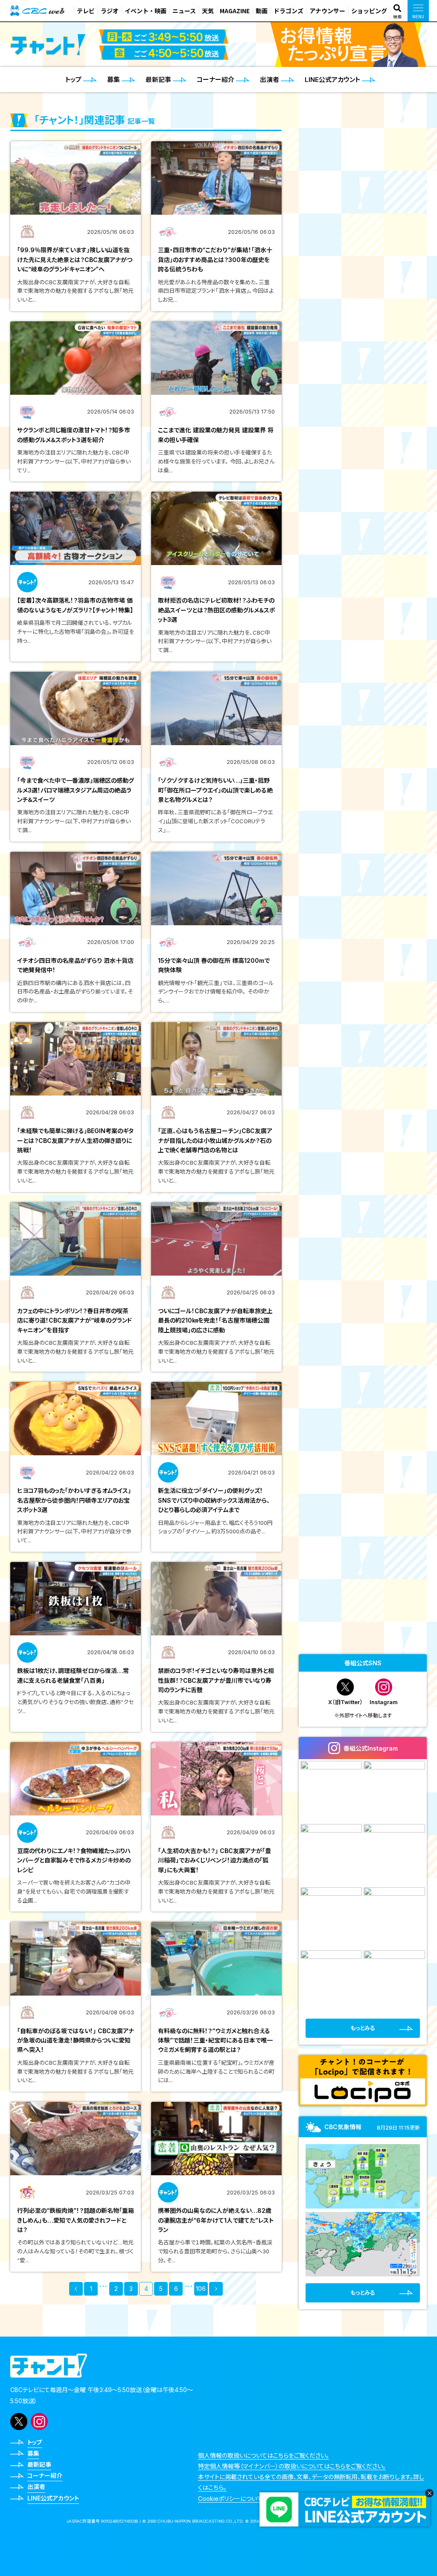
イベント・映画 (146, 11)
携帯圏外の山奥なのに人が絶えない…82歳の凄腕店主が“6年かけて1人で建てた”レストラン (216, 2220)
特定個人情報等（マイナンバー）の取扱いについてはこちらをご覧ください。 (292, 2466)
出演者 (36, 2487)
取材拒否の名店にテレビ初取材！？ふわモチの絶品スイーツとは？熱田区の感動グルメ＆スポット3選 (216, 610)
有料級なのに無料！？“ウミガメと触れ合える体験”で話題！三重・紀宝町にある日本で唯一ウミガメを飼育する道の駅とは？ (215, 2040)
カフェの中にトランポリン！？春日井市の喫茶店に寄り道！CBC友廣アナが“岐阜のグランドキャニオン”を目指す (74, 1320)
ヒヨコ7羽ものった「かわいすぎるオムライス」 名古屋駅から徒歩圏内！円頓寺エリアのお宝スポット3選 (77, 1500)
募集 (33, 2453)
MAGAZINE (235, 11)
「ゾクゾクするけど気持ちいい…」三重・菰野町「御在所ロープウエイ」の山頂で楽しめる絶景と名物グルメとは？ (215, 790)
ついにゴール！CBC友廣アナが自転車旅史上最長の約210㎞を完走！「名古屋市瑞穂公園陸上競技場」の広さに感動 (215, 1320)
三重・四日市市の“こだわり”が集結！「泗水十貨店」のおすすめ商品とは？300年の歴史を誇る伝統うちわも (215, 259)
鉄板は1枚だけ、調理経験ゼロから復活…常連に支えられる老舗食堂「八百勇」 (73, 1675)
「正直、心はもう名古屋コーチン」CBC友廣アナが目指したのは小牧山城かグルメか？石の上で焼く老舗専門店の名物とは (215, 1140)
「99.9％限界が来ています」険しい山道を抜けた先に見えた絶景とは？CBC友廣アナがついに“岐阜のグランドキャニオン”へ (75, 259)
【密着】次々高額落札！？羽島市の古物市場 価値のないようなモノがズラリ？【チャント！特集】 (75, 605)
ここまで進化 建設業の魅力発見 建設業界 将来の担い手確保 (216, 435)
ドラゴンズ (288, 11)
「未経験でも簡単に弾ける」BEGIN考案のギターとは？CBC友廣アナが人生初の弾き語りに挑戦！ (75, 1140)
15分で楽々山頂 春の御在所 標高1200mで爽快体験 (214, 965)
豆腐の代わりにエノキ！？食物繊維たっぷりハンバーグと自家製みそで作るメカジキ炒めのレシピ (74, 1860)
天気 (208, 11)
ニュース (184, 11)
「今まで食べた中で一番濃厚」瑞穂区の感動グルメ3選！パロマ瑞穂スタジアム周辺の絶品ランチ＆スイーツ (76, 790)
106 (201, 2289)
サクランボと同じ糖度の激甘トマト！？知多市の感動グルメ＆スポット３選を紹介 (74, 435)
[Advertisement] (363, 1588)
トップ (35, 2442)
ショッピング (369, 11)
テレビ (86, 11)
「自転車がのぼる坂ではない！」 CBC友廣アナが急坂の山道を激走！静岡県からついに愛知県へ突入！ (76, 2040)
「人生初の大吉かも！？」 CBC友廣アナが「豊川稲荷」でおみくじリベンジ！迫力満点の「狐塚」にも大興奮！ (214, 1860)
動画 (262, 11)
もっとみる (363, 2028)
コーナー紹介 (45, 2475)
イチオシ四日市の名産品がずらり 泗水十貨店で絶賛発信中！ (75, 965)
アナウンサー (327, 11)
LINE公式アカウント (53, 2498)
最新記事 (39, 2464)
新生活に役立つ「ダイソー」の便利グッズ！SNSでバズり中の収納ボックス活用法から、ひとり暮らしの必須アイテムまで (214, 1500)
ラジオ (110, 11)
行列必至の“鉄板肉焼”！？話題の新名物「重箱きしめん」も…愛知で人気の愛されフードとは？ (76, 2220)
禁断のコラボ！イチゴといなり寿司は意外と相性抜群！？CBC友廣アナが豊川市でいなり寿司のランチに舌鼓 (216, 1680)
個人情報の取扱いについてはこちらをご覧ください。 (264, 2455)
